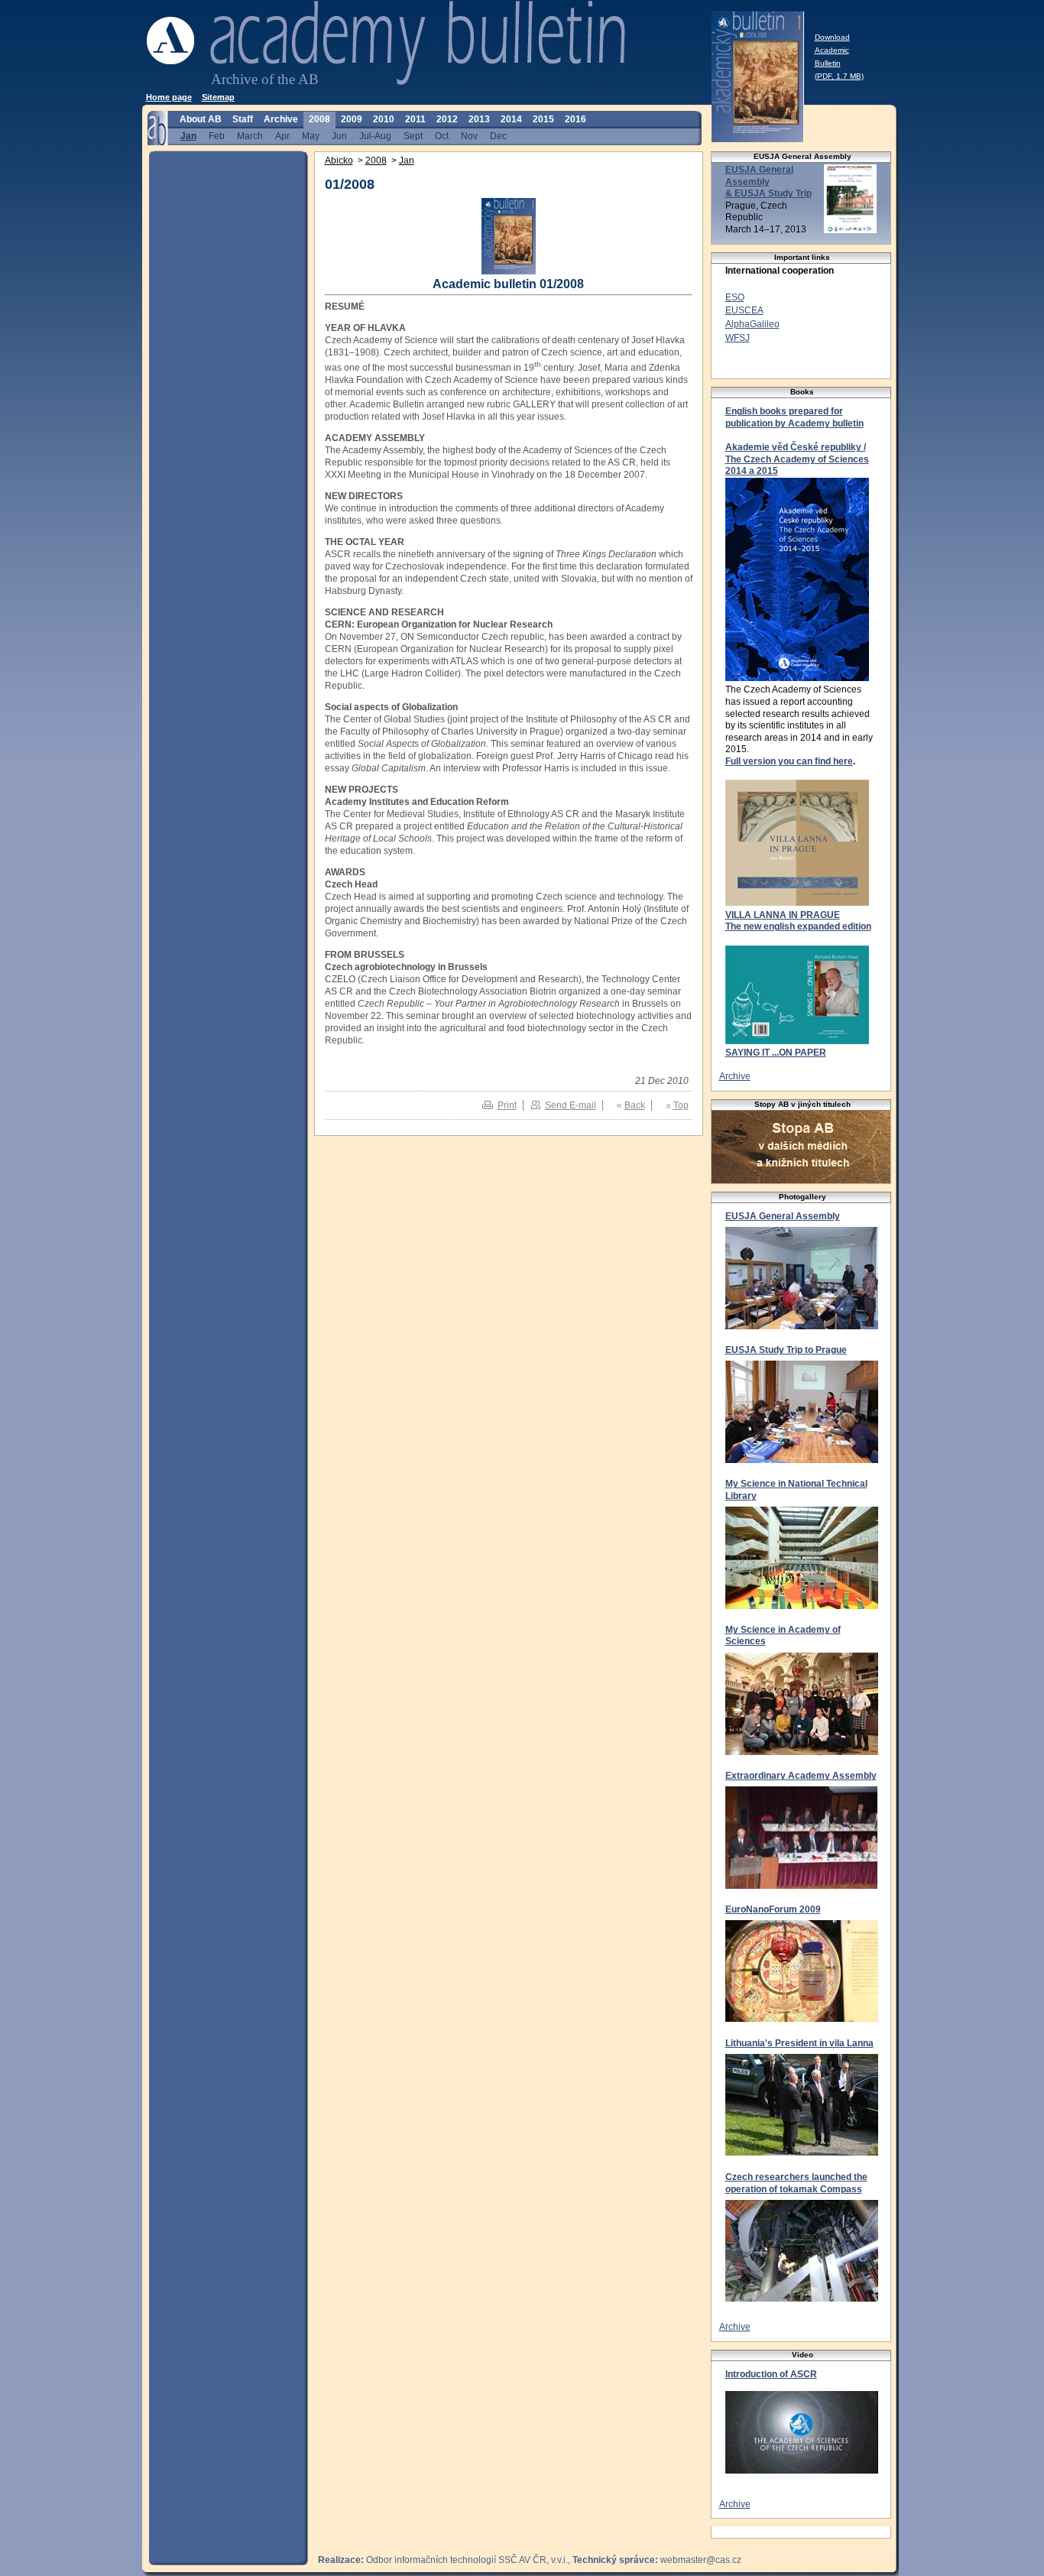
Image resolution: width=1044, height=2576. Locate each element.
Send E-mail (571, 1105)
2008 (319, 119)
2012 (447, 119)
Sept (413, 136)
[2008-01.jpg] (509, 271)
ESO (735, 297)
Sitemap (218, 97)
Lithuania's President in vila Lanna (799, 2043)
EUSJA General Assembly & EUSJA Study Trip (768, 182)
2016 (575, 119)
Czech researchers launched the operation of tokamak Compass (796, 2183)
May (311, 136)
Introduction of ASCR (771, 2374)
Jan (188, 136)
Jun (339, 136)
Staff (243, 119)
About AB (201, 119)
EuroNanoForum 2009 (773, 1909)
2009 (352, 119)
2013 (479, 119)
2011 (415, 119)
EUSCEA (744, 310)
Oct (442, 136)
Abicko (339, 161)
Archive (281, 119)
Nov (469, 136)
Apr (282, 136)
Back (635, 1105)
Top (681, 1105)
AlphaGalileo (752, 324)
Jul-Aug (375, 136)
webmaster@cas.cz (701, 2560)
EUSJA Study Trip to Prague (786, 1350)
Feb (217, 136)
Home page (169, 97)
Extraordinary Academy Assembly (801, 1776)
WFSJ (738, 338)
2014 (511, 119)
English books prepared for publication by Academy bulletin (794, 417)
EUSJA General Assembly (783, 1216)
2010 (384, 119)
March (250, 136)
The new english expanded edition (798, 926)
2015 (543, 119)
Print (507, 1105)
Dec (498, 136)
